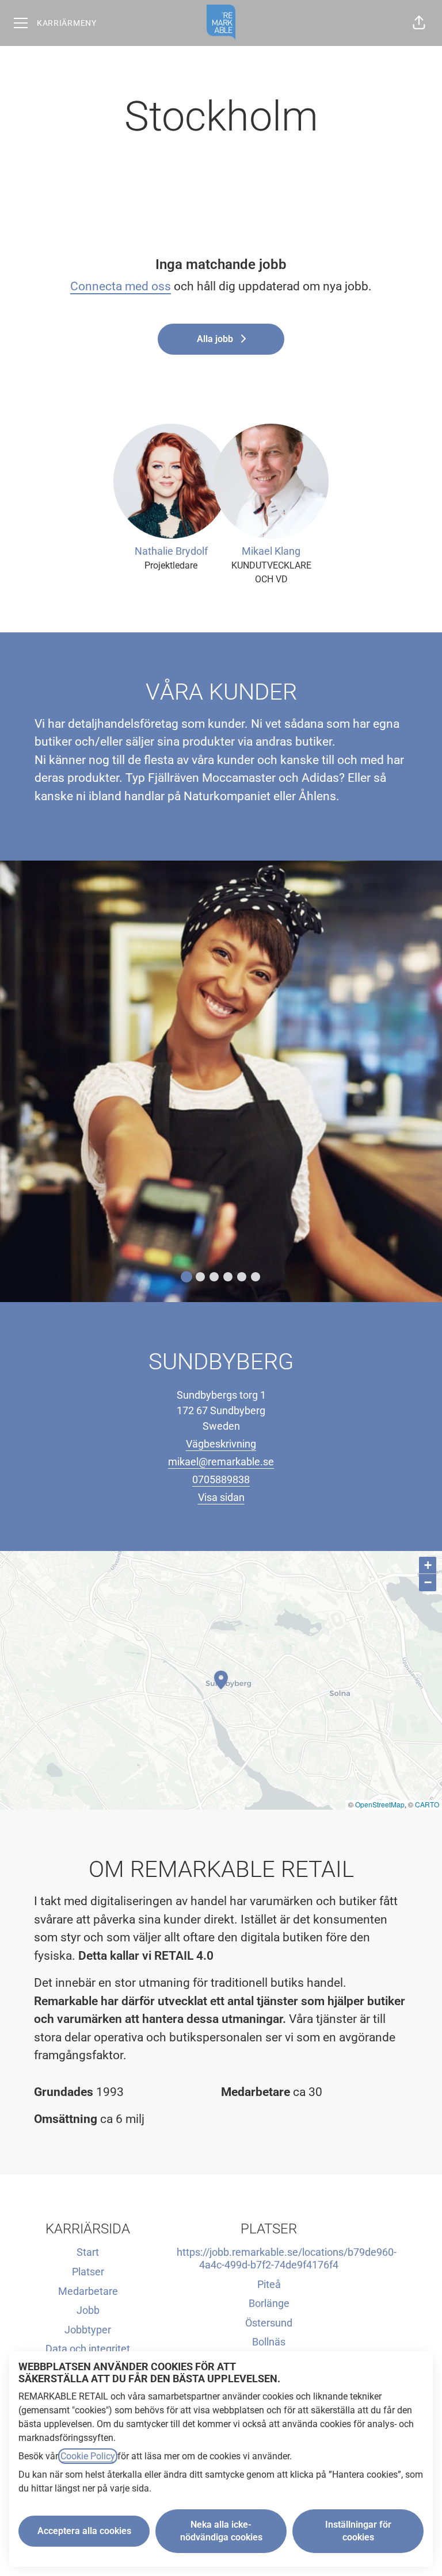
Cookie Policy (88, 2456)
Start (88, 2252)
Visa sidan (221, 1497)
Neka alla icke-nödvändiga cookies (221, 2531)
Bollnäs (269, 2342)
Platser (88, 2272)
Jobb (88, 2310)
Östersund (269, 2323)
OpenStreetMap (380, 1804)
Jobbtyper (88, 2330)
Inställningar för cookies (358, 2531)
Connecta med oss (121, 286)
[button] (419, 23)
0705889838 (221, 1479)
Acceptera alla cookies (84, 2531)
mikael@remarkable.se (221, 1462)
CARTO (427, 1804)
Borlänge (269, 2303)
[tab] (186, 1277)
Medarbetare (88, 2291)
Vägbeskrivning (221, 1444)
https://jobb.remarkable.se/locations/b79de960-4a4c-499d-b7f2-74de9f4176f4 (287, 2258)
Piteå (269, 2284)
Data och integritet (88, 2349)
